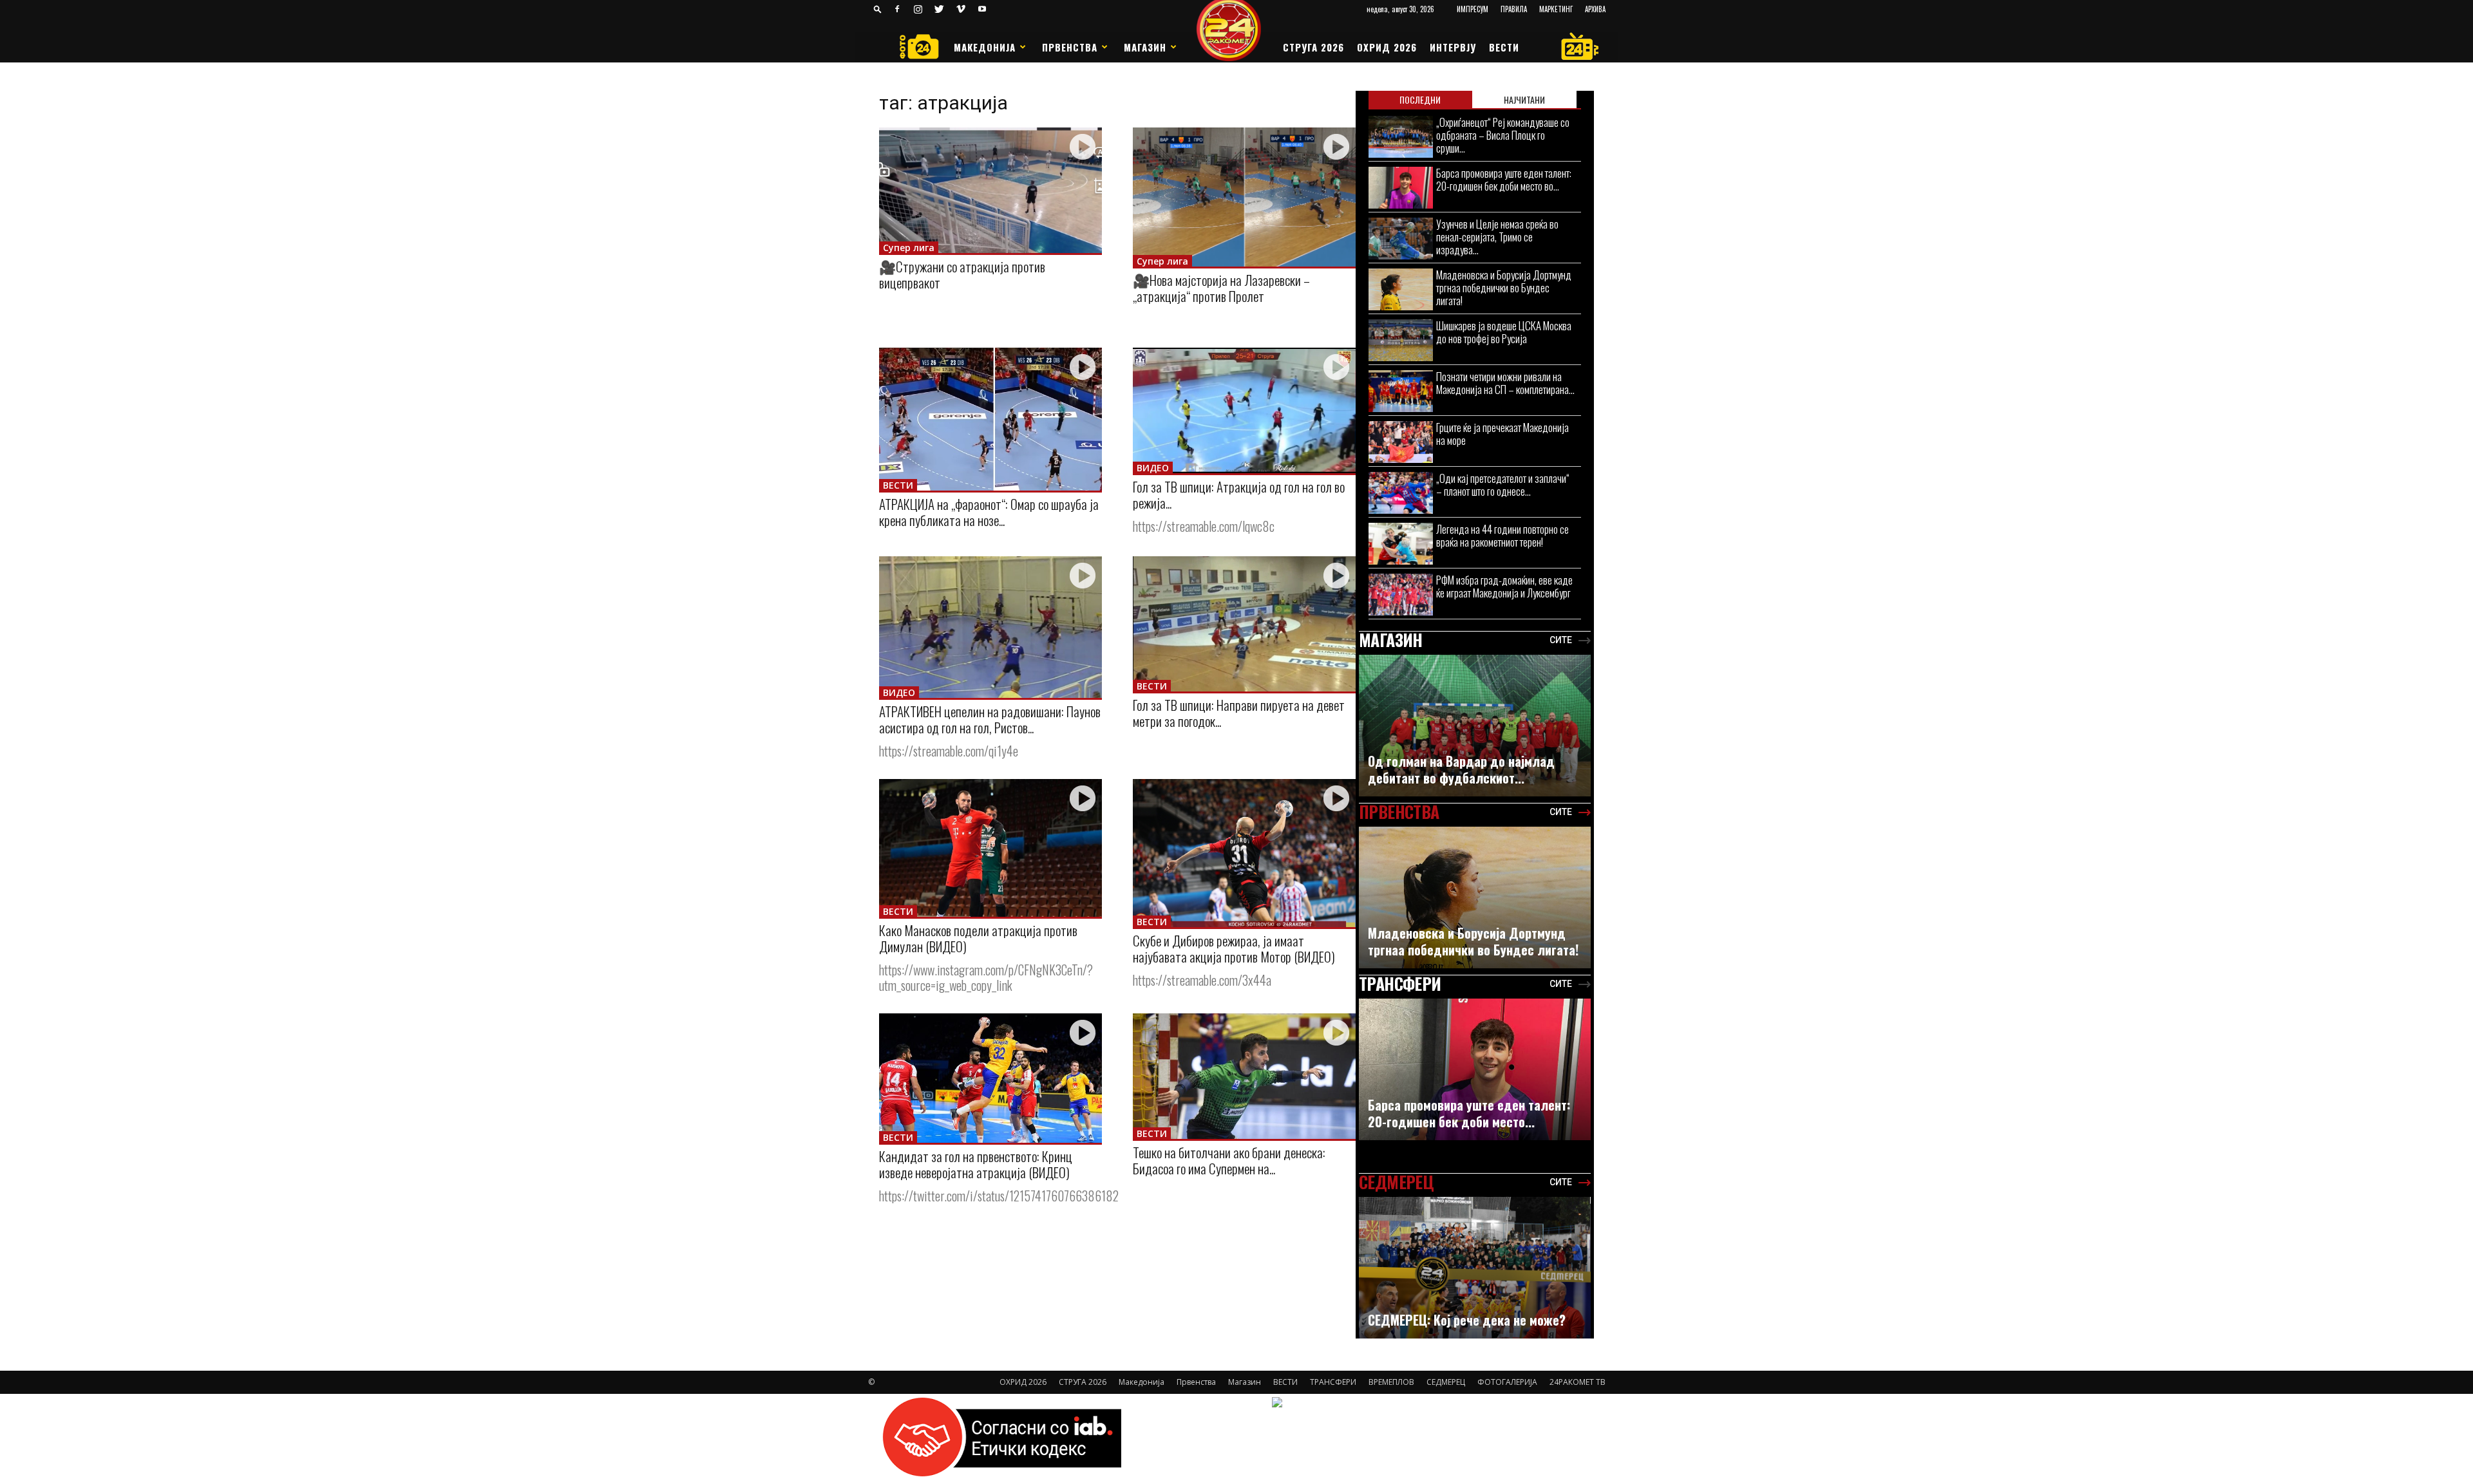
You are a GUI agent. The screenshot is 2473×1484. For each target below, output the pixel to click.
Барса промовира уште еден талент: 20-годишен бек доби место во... (1504, 179)
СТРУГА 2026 (1313, 47)
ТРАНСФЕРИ (1333, 1382)
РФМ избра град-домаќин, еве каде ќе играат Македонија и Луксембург (1504, 586)
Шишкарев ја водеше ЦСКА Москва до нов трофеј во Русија (1504, 332)
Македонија (985, 47)
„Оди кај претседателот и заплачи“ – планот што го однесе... (1503, 484)
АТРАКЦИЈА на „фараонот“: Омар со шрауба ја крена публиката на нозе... (989, 512)
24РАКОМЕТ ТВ (1578, 1382)
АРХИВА (1595, 9)
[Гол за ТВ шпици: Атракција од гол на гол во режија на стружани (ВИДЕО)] (1244, 410)
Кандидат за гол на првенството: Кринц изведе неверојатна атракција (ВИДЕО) (976, 1164)
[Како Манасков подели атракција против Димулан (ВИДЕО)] (990, 848)
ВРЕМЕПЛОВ (1391, 1382)
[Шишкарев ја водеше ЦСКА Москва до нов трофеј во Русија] (1401, 340)
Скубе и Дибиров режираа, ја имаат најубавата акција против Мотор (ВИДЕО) (1234, 948)
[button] (878, 9)
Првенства (1070, 47)
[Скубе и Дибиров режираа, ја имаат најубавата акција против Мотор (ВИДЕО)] (1244, 853)
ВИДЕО (1153, 468)
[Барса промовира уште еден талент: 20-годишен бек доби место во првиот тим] (1401, 188)
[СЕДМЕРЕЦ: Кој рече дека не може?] (1475, 1274)
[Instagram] (918, 9)
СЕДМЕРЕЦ (1446, 1382)
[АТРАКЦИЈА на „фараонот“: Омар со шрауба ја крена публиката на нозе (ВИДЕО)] (990, 419)
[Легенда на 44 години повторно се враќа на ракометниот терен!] (1401, 544)
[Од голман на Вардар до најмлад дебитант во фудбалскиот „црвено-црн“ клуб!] (1475, 732)
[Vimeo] (961, 9)
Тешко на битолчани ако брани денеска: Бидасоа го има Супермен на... (1229, 1160)
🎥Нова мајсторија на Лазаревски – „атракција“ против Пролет (1221, 288)
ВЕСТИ (1504, 47)
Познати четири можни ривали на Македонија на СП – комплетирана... (1505, 383)
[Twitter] (940, 9)
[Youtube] (982, 9)
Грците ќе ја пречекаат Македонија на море (1502, 434)
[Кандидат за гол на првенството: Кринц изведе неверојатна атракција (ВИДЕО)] (990, 1078)
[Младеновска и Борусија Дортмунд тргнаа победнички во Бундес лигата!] (1401, 289)
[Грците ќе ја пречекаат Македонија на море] (1401, 442)
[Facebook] (897, 9)
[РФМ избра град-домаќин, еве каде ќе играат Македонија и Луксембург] (1401, 595)
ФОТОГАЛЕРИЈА (1507, 1382)
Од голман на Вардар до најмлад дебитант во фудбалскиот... (1461, 769)
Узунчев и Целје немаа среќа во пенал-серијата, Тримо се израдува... (1497, 237)
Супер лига (909, 248)
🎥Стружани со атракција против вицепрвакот (962, 274)
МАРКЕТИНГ (1556, 9)
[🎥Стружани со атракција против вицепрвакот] (990, 190)
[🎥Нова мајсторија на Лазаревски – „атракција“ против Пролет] (1244, 197)
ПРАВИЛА (1514, 9)
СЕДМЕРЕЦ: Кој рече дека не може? (1467, 1320)
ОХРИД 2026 (1387, 47)
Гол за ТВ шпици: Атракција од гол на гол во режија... (1239, 494)
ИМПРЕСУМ (1473, 9)
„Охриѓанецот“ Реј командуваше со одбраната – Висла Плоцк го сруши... (1503, 135)
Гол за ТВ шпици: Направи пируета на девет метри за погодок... (1239, 713)
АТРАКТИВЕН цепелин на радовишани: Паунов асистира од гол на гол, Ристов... (990, 719)
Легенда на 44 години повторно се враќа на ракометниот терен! (1502, 535)
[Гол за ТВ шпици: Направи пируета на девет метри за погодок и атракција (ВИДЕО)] (1244, 624)
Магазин (1145, 47)
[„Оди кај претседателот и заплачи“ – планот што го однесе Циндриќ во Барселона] (1401, 493)
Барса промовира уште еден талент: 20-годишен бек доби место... (1469, 1113)
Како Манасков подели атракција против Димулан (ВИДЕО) (978, 938)
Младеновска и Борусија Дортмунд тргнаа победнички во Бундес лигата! (1504, 287)
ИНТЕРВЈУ (1453, 47)
